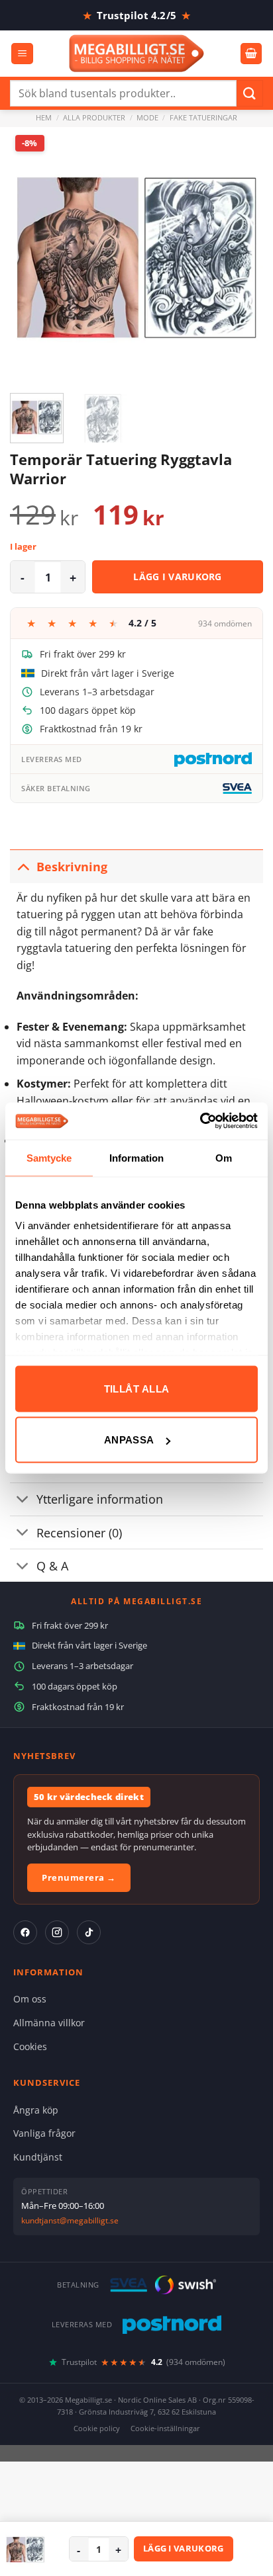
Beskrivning (72, 867)
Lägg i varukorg (178, 577)
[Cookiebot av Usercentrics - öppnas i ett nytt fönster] (200, 1121)
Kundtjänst (38, 2157)
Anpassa (129, 1440)
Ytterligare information (100, 1499)
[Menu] (22, 54)
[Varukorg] (251, 54)
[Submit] (250, 93)
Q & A (52, 1566)
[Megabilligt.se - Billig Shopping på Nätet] (137, 53)
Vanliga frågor (44, 2133)
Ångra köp (36, 2110)
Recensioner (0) (79, 1533)
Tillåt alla (137, 1388)
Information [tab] (136, 1157)
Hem (44, 117)
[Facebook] (25, 1932)
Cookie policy (97, 2428)
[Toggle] (23, 866)
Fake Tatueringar (203, 117)
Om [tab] (224, 1157)
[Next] (241, 253)
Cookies (30, 2046)
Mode (147, 117)
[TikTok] (89, 1932)
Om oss (30, 1999)
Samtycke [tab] (49, 1157)
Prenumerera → (79, 1877)
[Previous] (32, 253)
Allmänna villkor (49, 2023)
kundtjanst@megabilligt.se (70, 2220)
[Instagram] (57, 1932)
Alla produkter (94, 117)
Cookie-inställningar (165, 2428)
